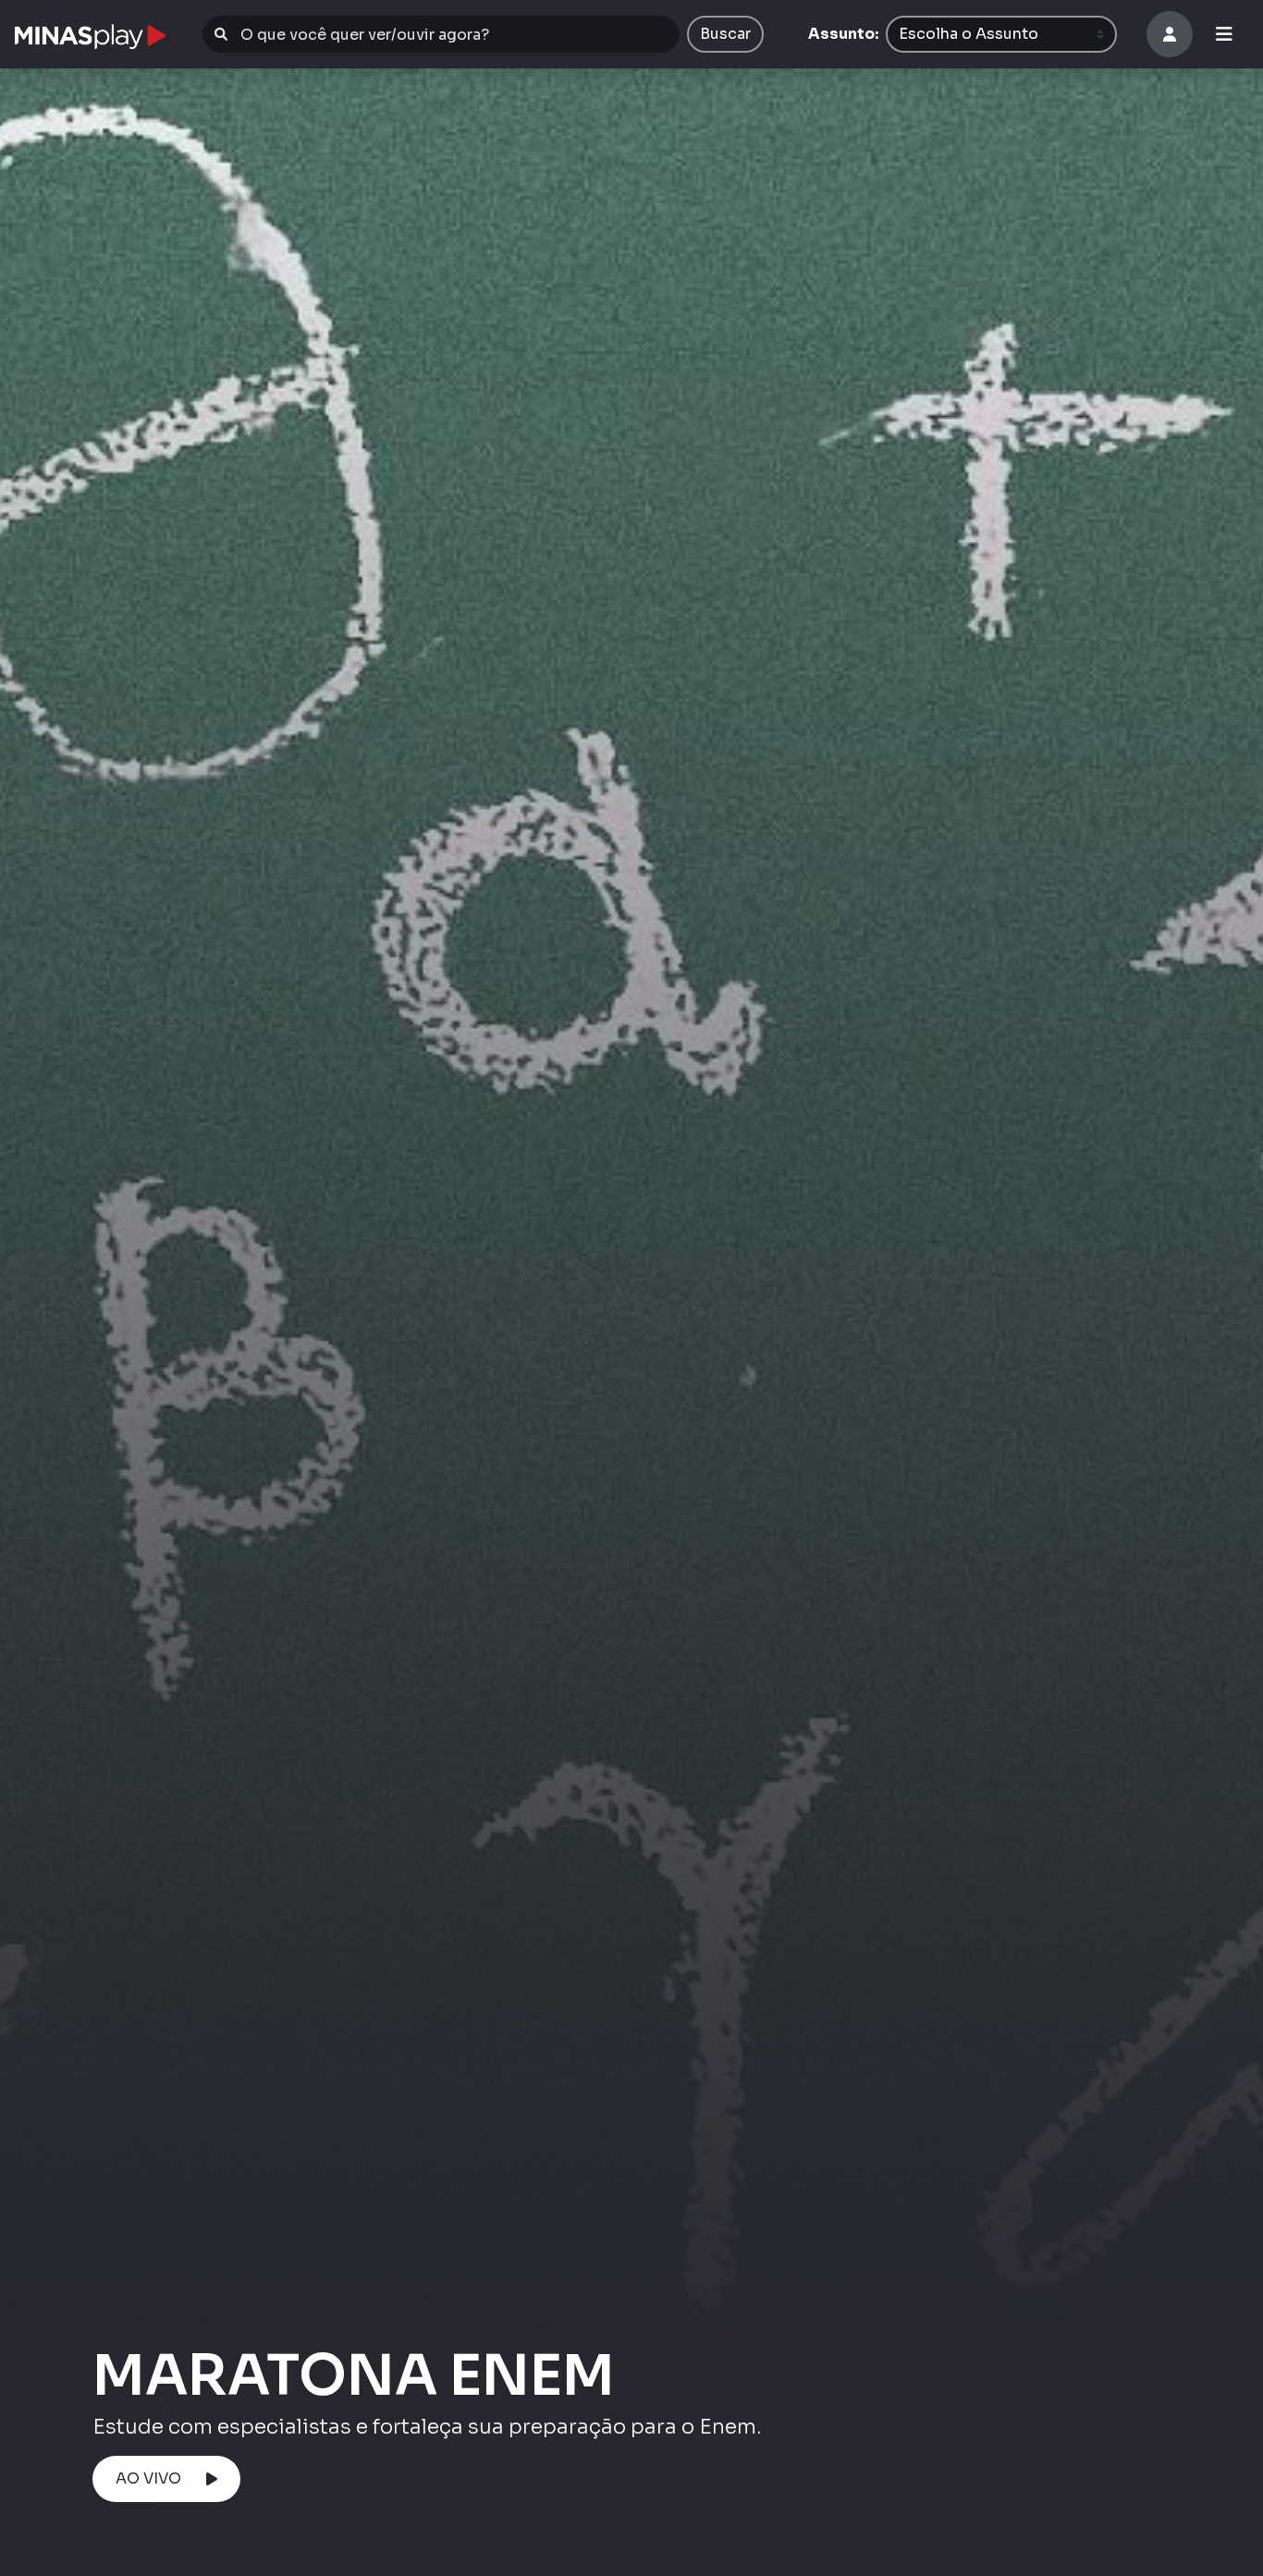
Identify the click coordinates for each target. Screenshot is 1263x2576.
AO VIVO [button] (148, 2478)
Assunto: (843, 34)
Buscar (725, 34)
